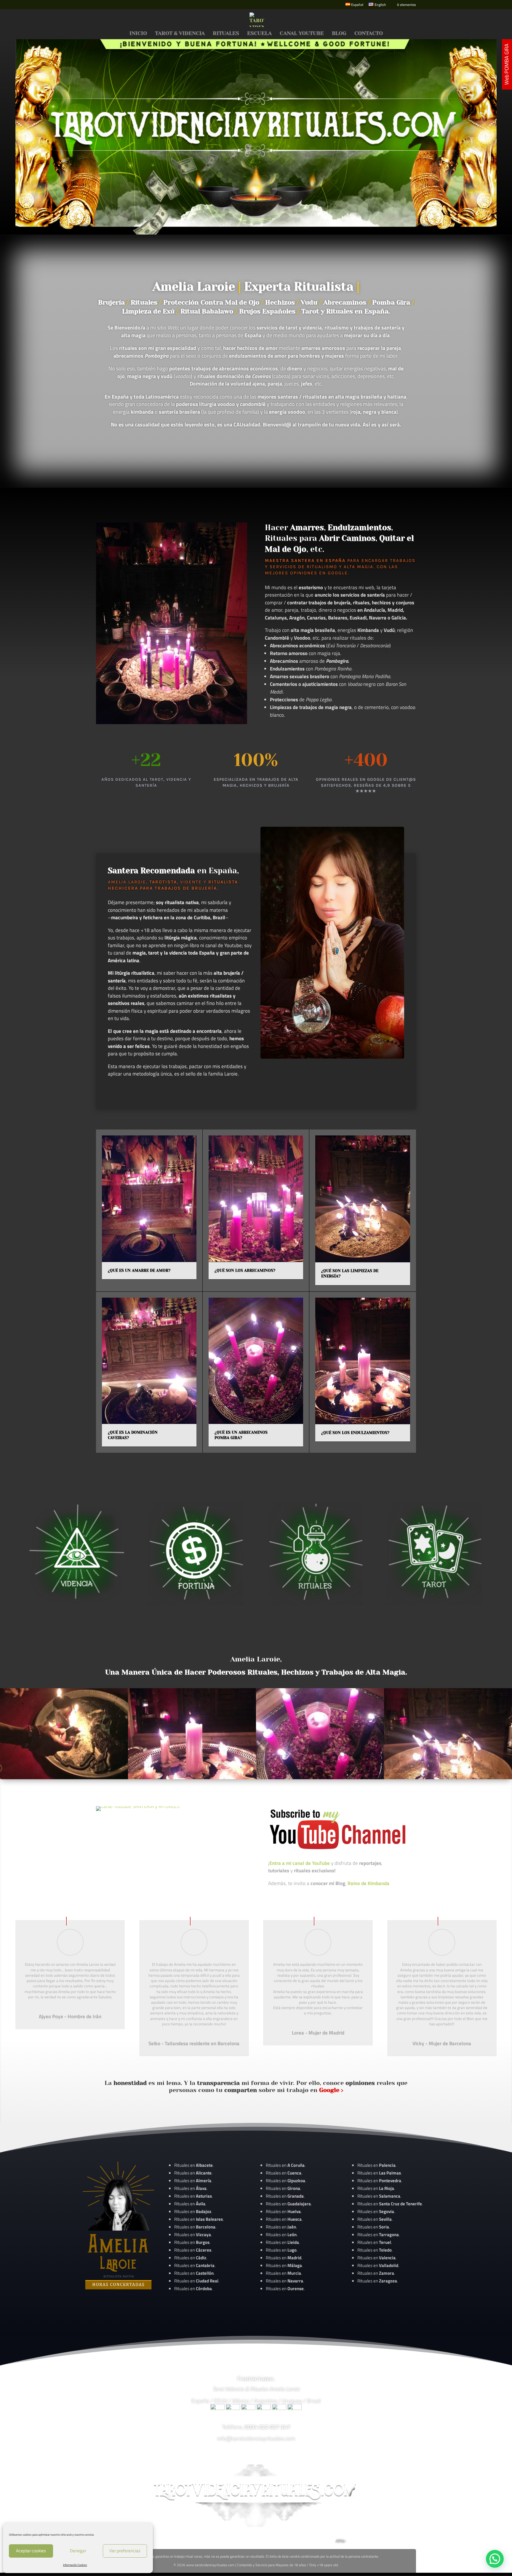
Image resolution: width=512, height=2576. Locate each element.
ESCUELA (259, 34)
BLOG (339, 34)
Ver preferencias (125, 2551)
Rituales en (193, 2165)
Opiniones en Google (319, 573)
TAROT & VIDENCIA (180, 34)
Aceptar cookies (31, 2551)
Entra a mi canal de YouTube (300, 1863)
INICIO (138, 34)
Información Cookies (75, 2565)
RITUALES (226, 34)
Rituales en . (193, 2250)
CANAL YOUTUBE (302, 34)
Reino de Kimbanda (368, 1883)
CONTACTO (369, 34)
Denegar (78, 2551)
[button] (495, 2559)
